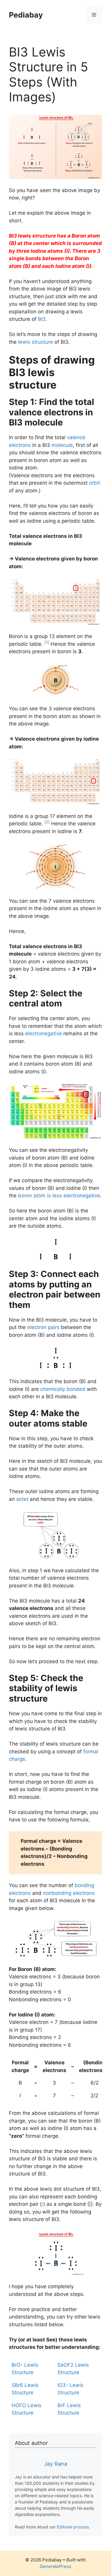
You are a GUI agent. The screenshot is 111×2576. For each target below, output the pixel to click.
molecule (62, 445)
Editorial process (73, 2527)
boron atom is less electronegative (59, 1196)
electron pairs (43, 1327)
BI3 (42, 319)
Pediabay (26, 15)
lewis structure (36, 342)
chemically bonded (63, 1389)
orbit (95, 483)
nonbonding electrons (69, 1893)
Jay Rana (56, 2464)
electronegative (44, 1033)
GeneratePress (55, 2566)
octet (22, 1499)
